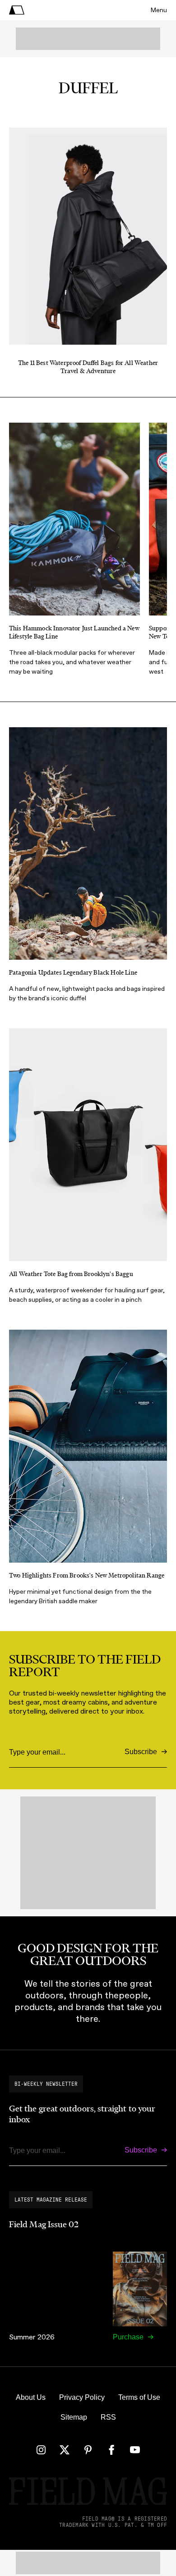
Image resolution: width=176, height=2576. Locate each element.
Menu (159, 10)
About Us (31, 2397)
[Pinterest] (88, 2450)
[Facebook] (111, 2450)
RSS (108, 2417)
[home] (17, 10)
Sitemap (74, 2417)
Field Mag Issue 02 (44, 2225)
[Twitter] (65, 2450)
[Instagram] (41, 2450)
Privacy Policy (82, 2397)
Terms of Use (139, 2397)
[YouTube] (135, 2450)
